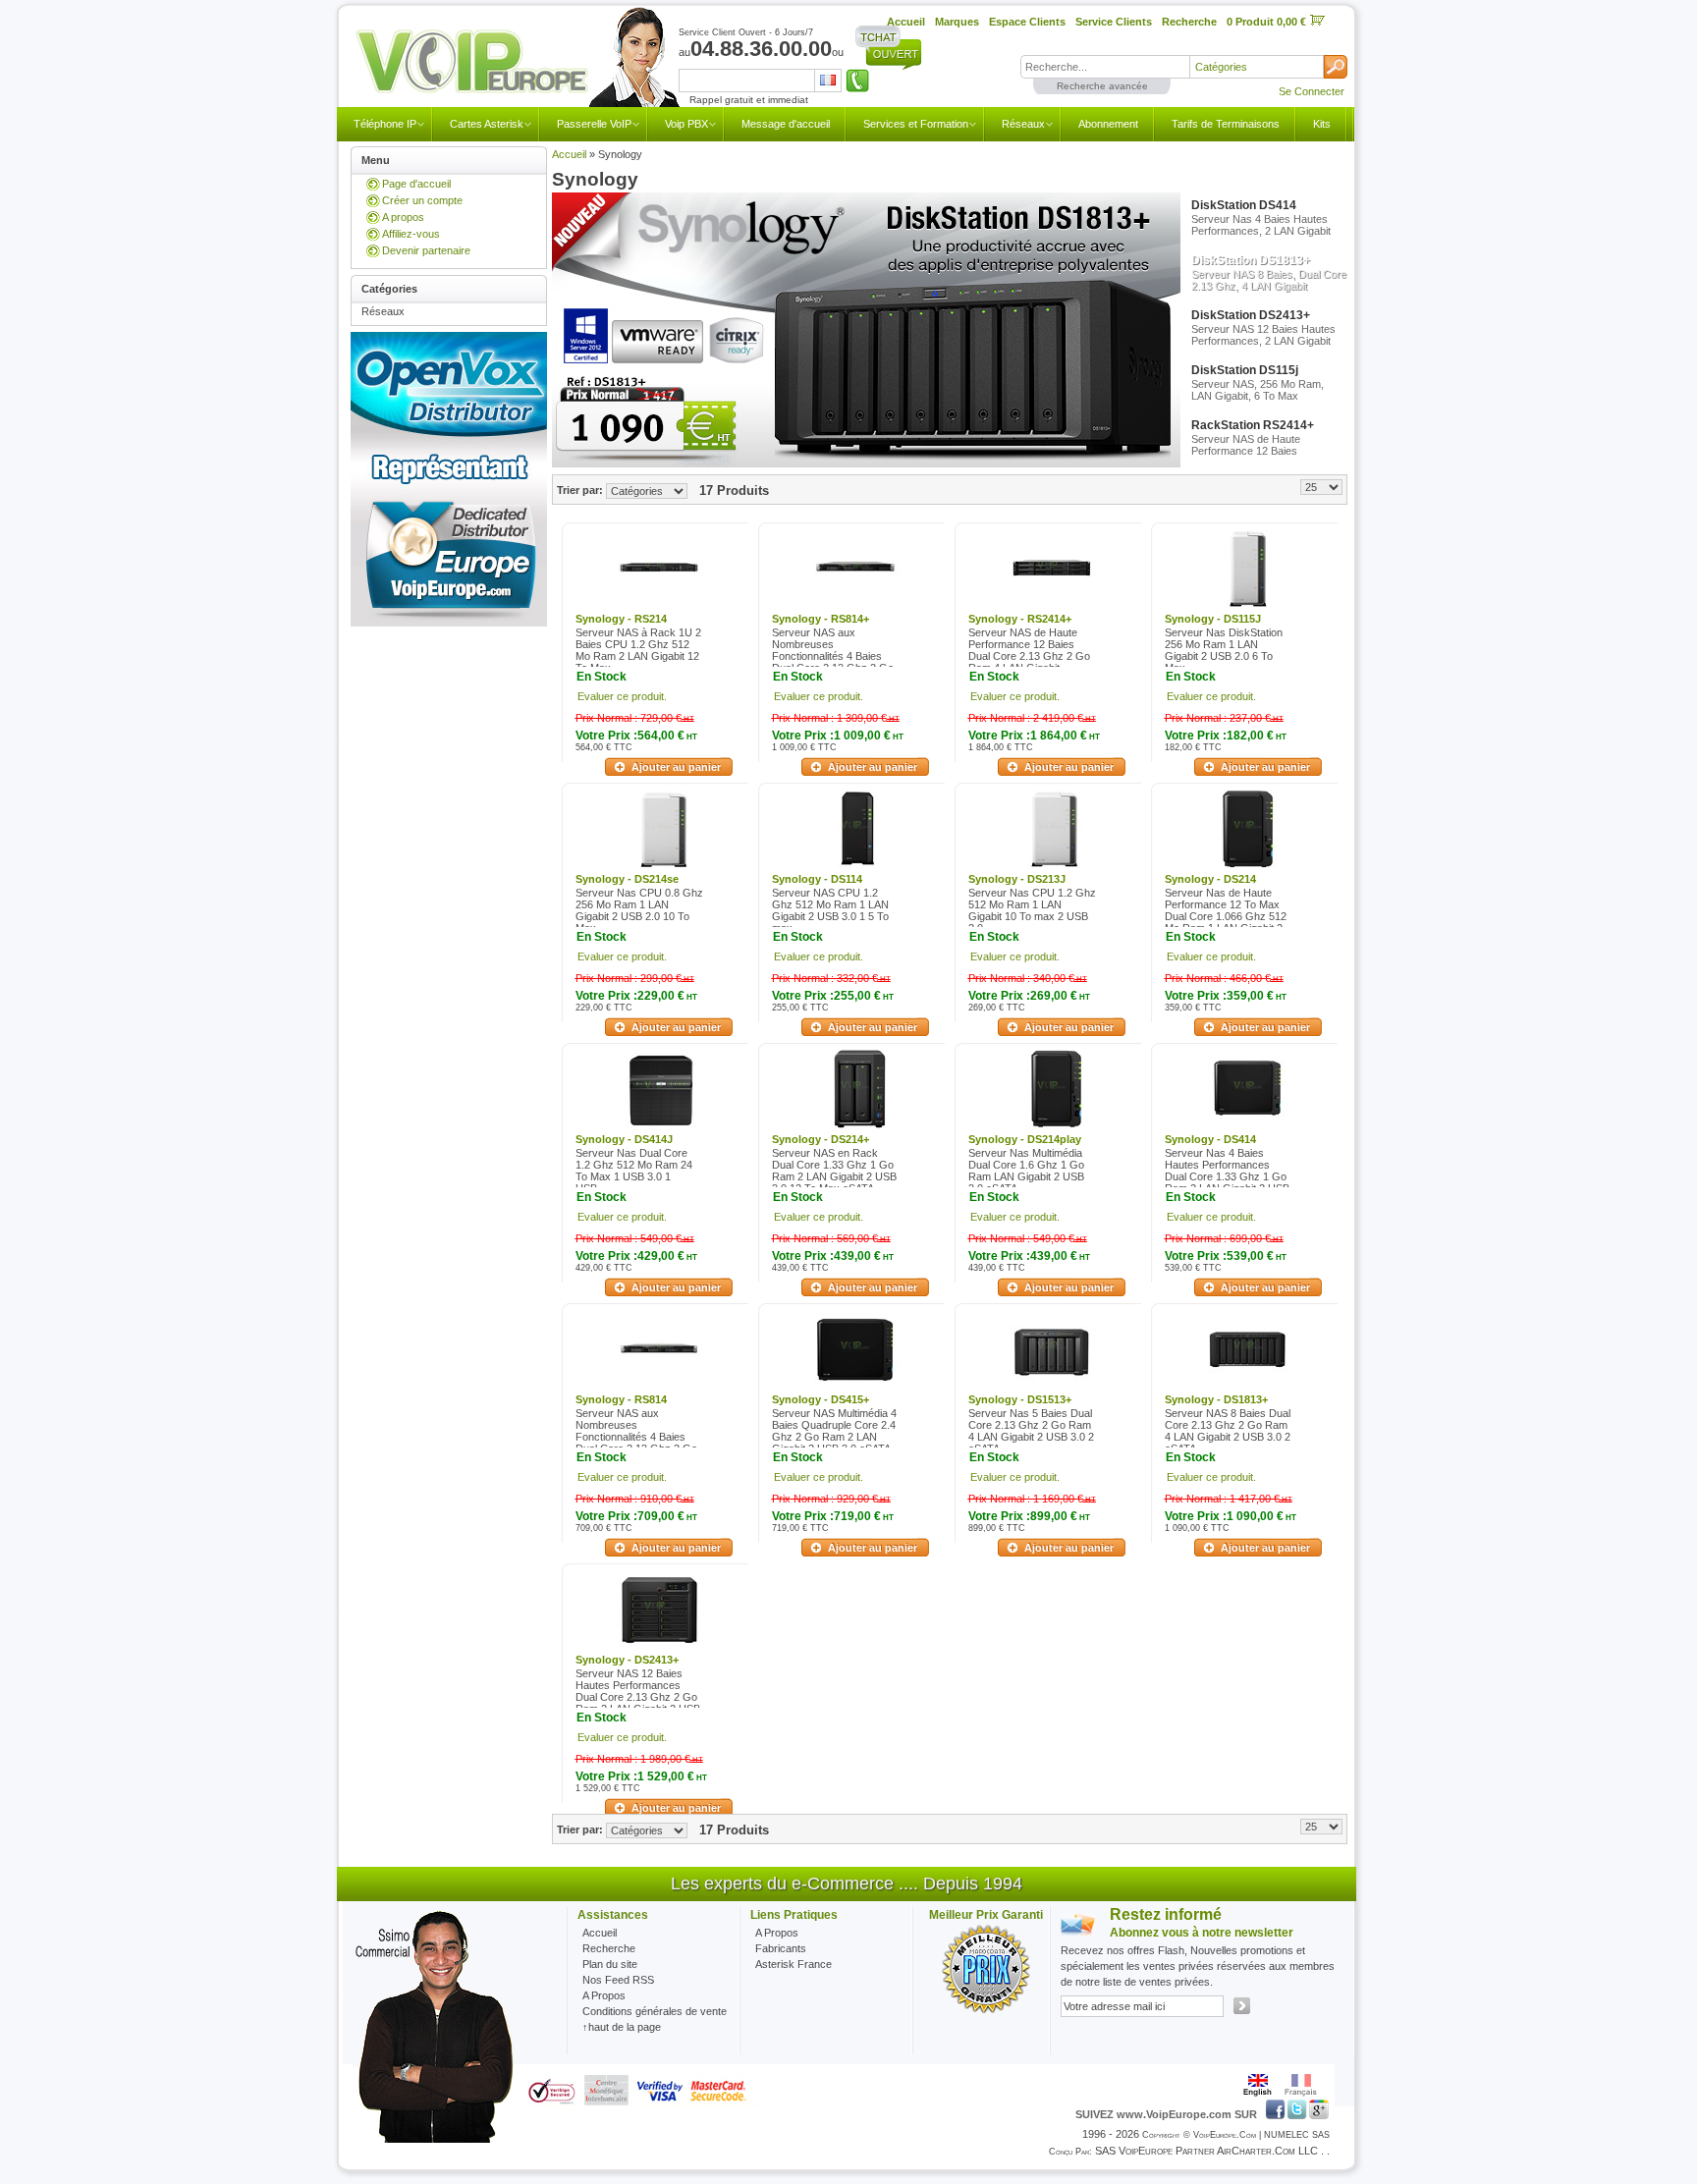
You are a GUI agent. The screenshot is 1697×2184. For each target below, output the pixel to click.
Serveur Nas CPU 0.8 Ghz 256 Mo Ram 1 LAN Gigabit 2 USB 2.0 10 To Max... (639, 910)
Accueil (569, 154)
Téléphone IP (385, 124)
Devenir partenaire (426, 250)
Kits (1322, 124)
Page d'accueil (416, 184)
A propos (403, 217)
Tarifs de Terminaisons (1226, 124)
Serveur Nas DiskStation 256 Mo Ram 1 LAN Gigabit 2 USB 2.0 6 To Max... (1224, 650)
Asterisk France (794, 1964)
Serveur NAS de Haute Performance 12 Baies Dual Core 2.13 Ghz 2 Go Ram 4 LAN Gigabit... (1029, 650)
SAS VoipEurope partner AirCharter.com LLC (1206, 2151)
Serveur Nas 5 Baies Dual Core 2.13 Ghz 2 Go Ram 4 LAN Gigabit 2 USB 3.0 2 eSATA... (1031, 1431)
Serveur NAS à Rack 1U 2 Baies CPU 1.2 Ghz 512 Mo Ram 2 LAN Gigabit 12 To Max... (638, 650)
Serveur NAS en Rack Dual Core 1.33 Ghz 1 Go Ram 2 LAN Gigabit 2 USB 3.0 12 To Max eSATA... (834, 1171)
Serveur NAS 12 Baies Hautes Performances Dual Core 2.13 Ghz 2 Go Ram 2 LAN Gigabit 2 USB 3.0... (638, 1697)
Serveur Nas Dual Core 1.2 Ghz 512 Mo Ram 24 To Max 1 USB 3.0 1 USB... (634, 1171)
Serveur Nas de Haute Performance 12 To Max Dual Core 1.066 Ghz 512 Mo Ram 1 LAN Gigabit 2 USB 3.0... (1226, 916)
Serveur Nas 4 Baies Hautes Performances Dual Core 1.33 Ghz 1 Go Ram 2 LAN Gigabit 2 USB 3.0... (1227, 1176)
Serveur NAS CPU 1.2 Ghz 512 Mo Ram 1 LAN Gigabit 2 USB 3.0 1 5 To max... (830, 910)
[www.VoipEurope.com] (517, 62)
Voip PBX (686, 124)
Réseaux (1023, 124)
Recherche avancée (1102, 86)
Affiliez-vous (411, 234)
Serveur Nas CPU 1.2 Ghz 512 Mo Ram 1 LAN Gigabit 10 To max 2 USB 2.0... (1032, 910)
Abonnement (1108, 124)
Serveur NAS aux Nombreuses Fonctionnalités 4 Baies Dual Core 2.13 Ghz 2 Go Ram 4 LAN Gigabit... (833, 656)
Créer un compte (422, 200)
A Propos (777, 1933)
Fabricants (781, 1948)
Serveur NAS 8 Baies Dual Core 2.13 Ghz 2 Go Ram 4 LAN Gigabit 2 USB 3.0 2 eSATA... (1228, 1431)
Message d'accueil (786, 124)
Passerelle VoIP (594, 124)
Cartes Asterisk (487, 124)
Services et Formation (916, 124)
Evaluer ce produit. (622, 696)
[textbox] (1105, 67)
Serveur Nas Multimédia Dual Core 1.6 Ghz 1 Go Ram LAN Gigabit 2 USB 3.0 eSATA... (1026, 1171)
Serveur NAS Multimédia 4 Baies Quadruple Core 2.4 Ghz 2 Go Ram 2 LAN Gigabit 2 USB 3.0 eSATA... (836, 1431)
